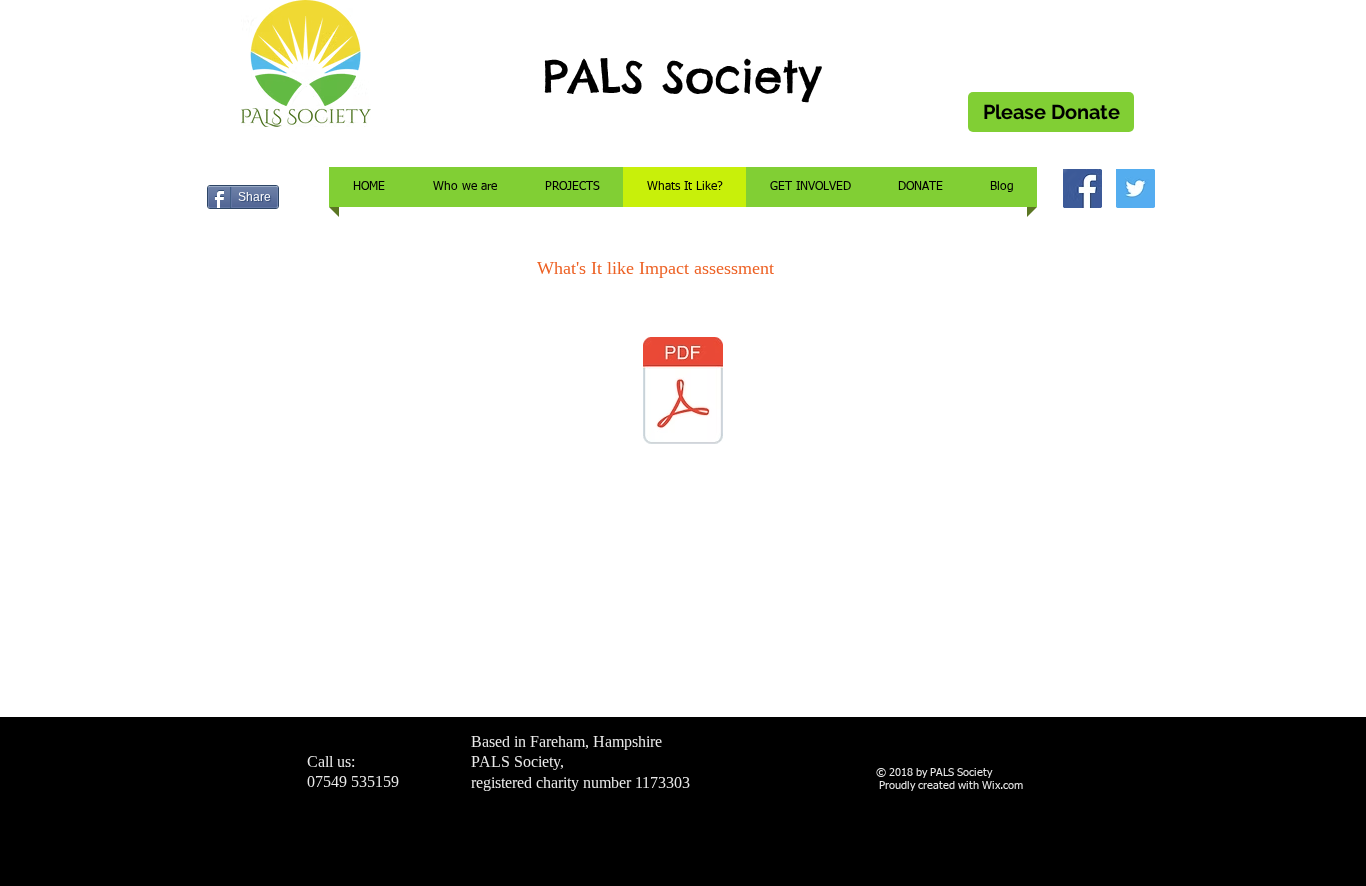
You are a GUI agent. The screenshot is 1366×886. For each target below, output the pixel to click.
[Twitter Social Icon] (1135, 188)
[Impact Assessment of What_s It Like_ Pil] (683, 393)
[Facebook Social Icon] (1082, 188)
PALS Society (682, 76)
